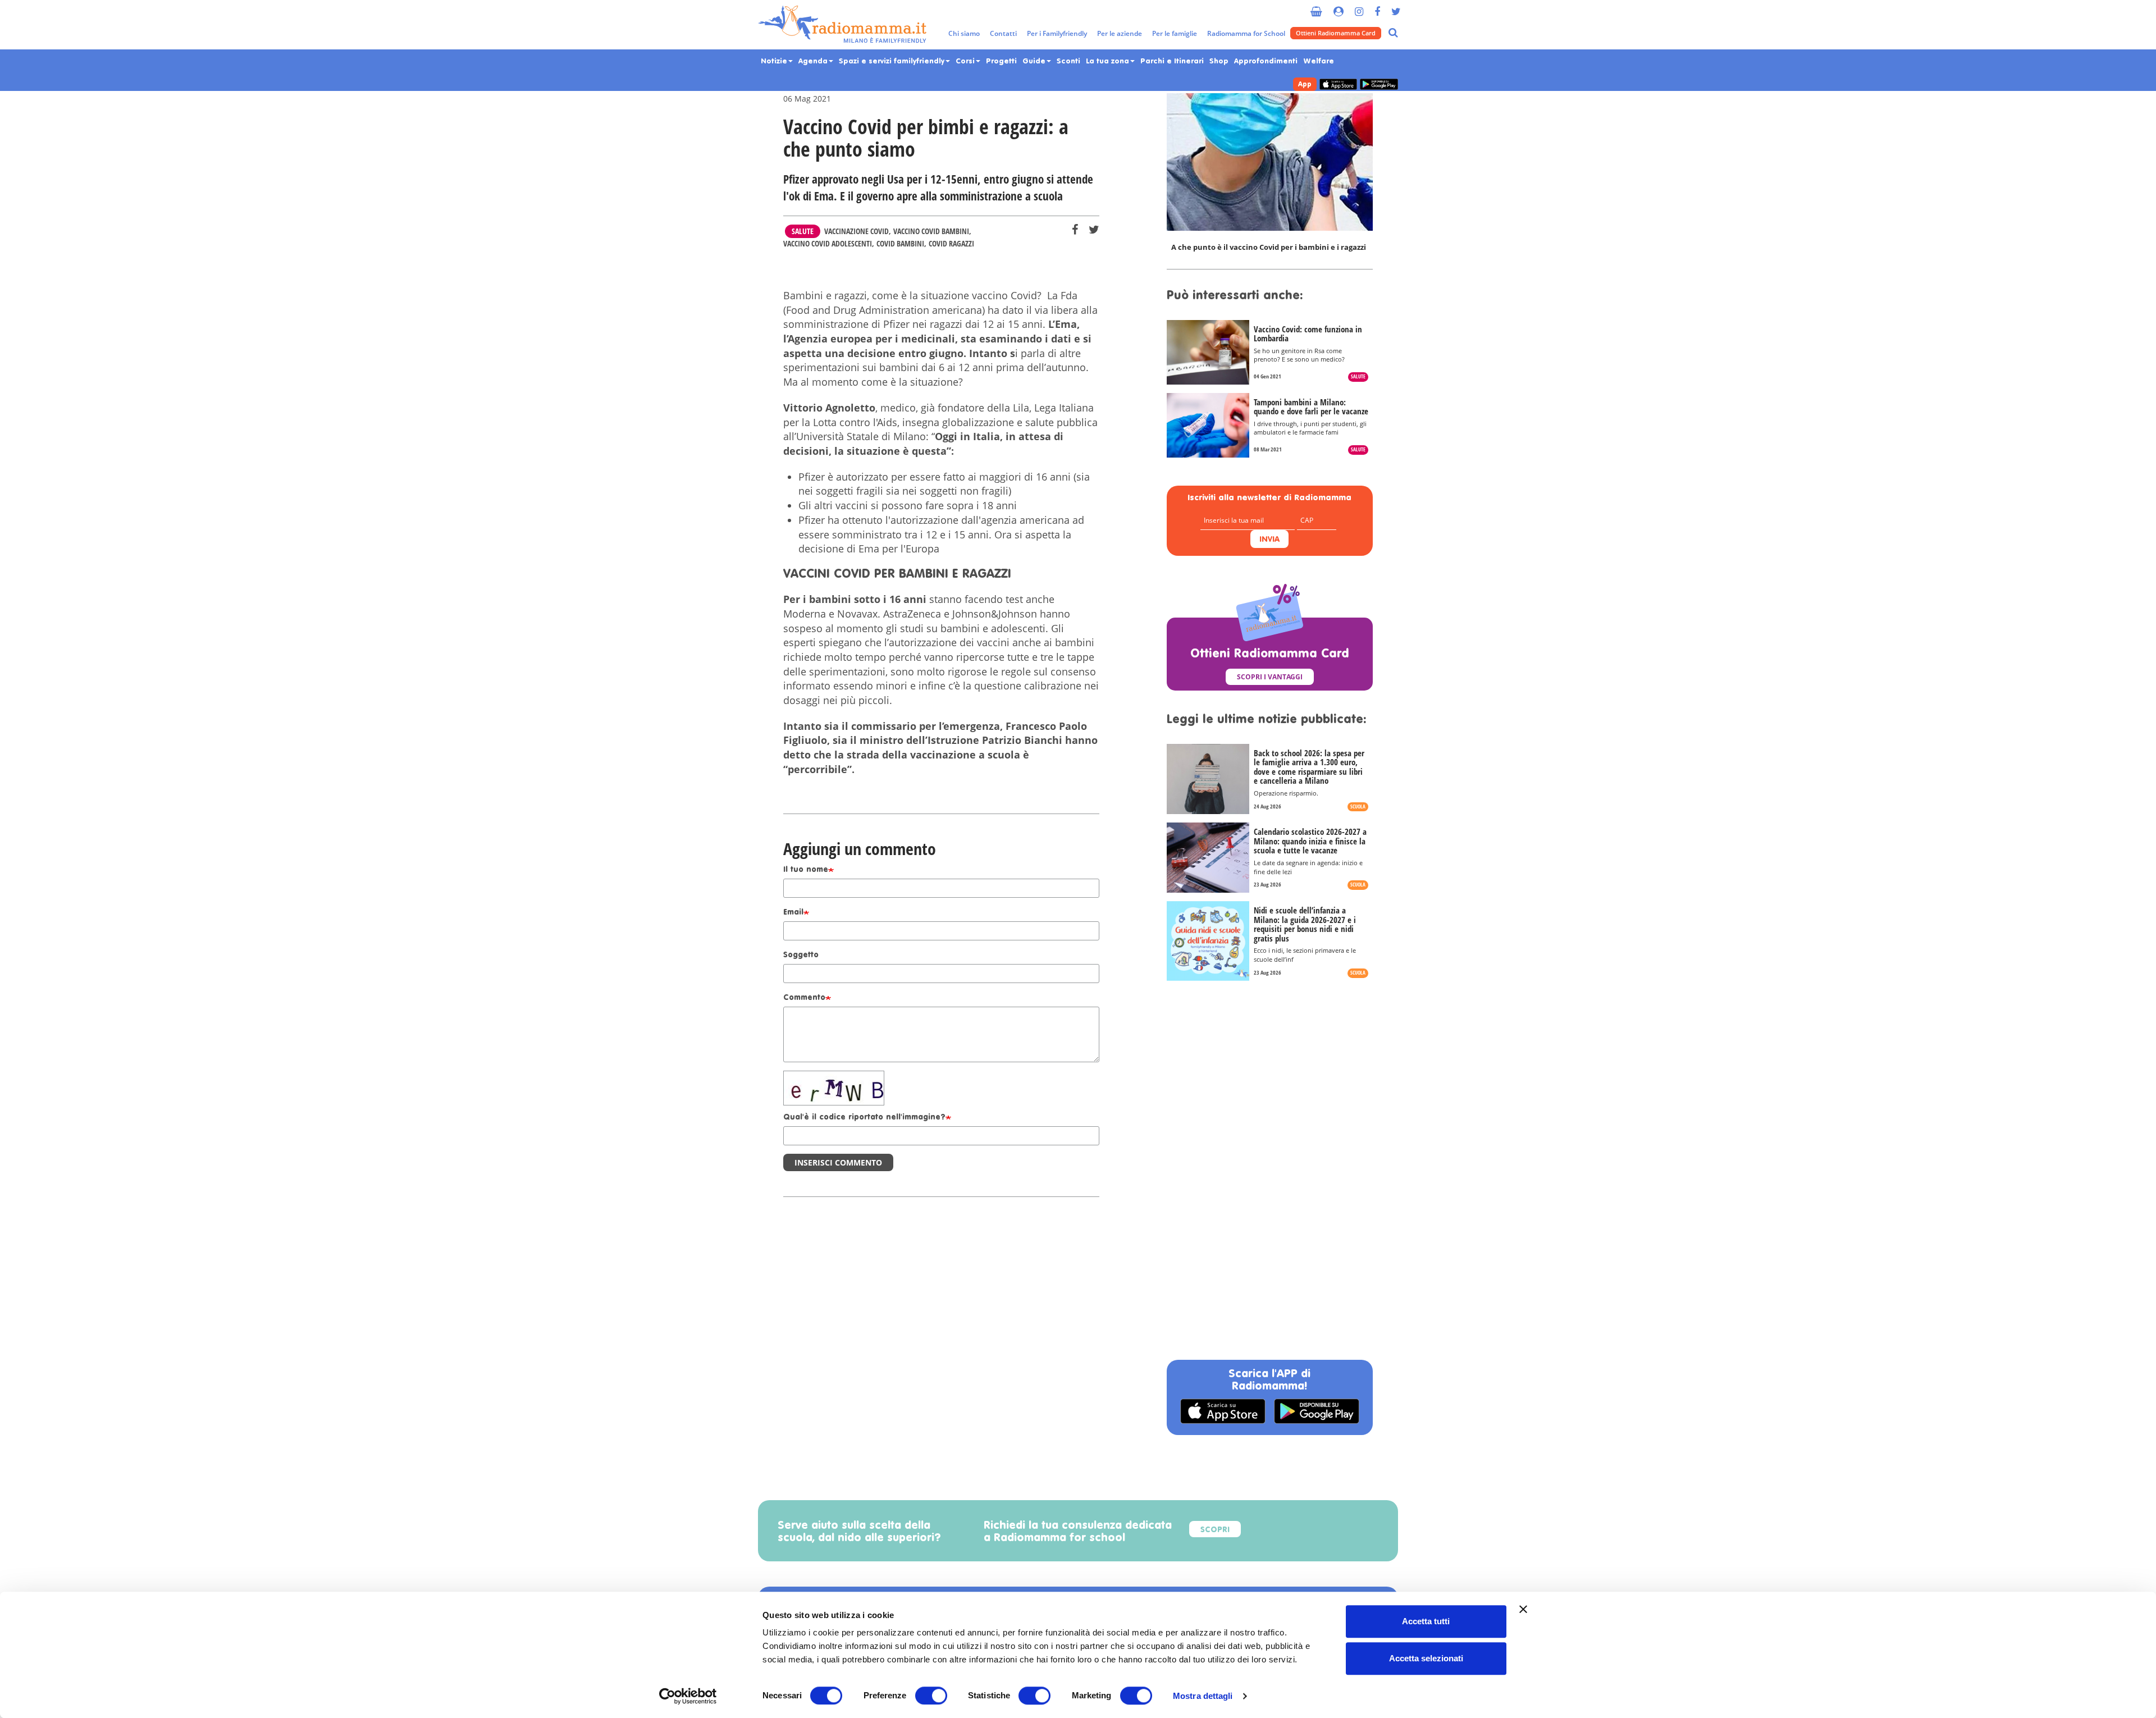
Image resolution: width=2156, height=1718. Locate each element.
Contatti (1003, 33)
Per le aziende (1120, 33)
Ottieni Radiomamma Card (1336, 33)
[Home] (842, 25)
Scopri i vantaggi (1270, 677)
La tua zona (1109, 61)
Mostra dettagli (1203, 1696)
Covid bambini (900, 243)
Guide (1035, 61)
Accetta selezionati (1426, 1658)
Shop (1219, 61)
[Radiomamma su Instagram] (1359, 7)
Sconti (1068, 61)
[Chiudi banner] (1523, 1609)
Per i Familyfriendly (1057, 33)
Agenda (814, 61)
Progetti (1001, 61)
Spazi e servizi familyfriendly (893, 61)
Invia (1269, 540)
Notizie (775, 61)
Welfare (1319, 61)
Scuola (1358, 807)
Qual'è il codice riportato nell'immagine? (864, 1118)
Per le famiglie (1175, 33)
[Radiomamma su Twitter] (1396, 7)
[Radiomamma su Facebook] (1377, 7)
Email (793, 913)
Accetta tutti (1426, 1621)
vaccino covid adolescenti (828, 243)
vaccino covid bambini (931, 231)
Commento (804, 998)
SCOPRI (1215, 1530)
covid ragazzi (951, 243)
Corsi (966, 61)
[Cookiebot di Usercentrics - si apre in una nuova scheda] (688, 1696)
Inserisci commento (838, 1162)
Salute (803, 231)
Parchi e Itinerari (1172, 61)
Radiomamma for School (1246, 33)
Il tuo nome (806, 870)
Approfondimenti (1266, 61)
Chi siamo (964, 33)
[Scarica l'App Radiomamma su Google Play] (1379, 84)
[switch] (931, 1696)
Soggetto (801, 955)
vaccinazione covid (857, 231)
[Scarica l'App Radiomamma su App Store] (1338, 84)
